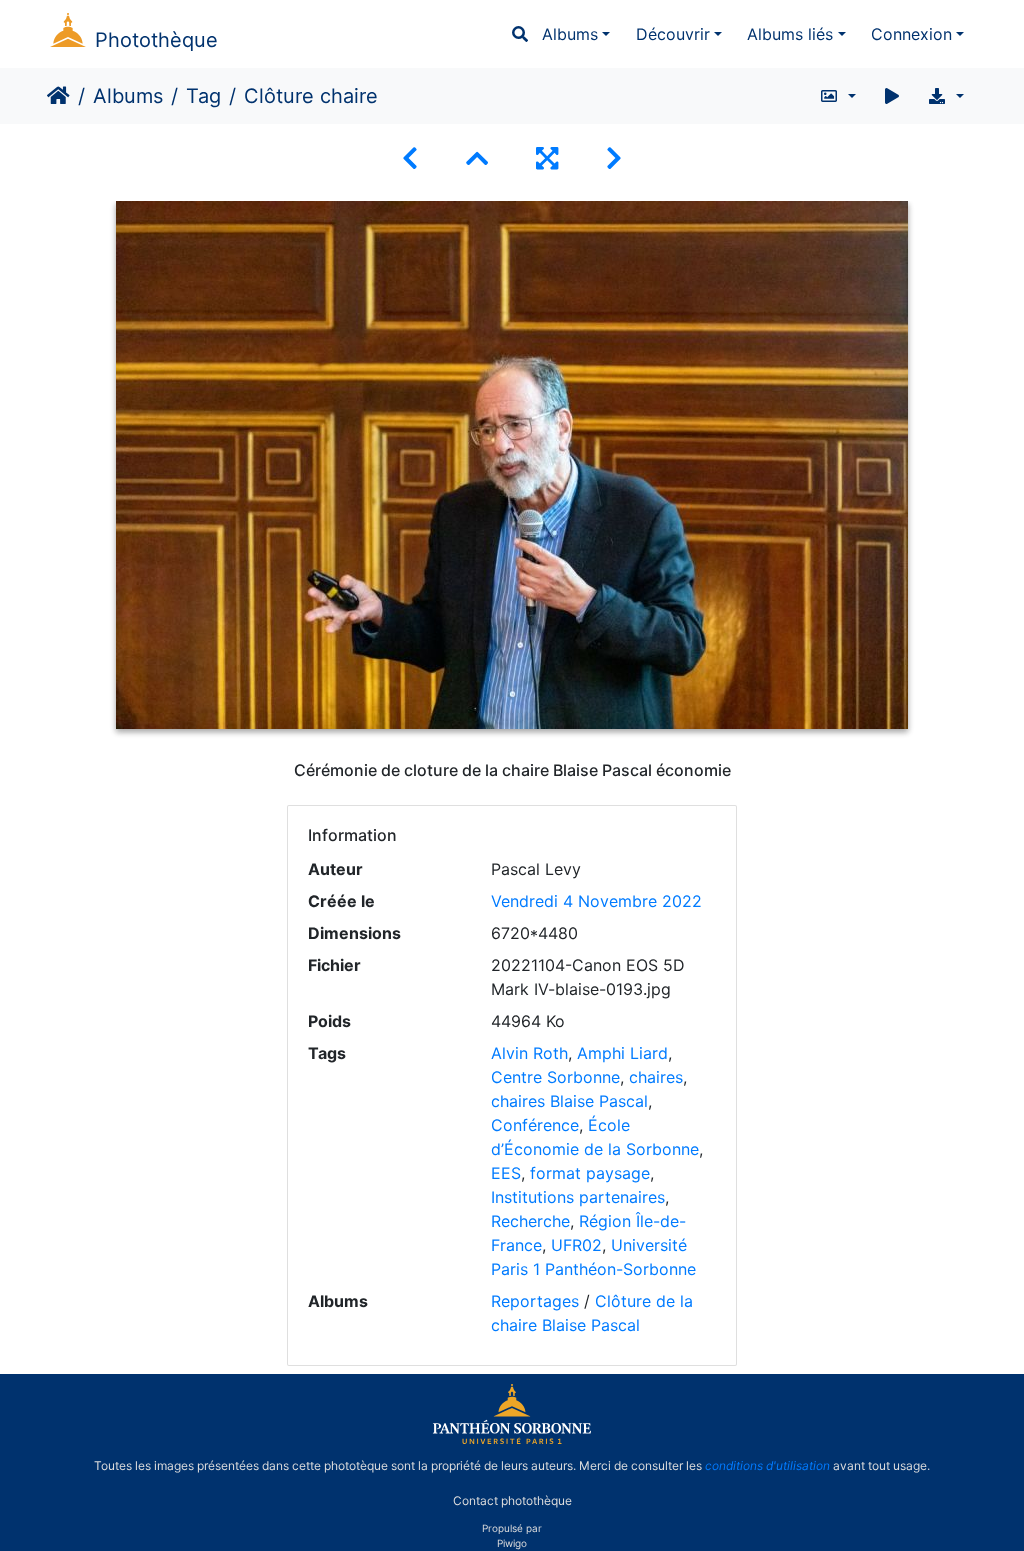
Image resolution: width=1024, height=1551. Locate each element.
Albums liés (790, 34)
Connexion (911, 34)
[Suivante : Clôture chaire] (614, 158)
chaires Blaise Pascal (569, 1101)
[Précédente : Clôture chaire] (410, 158)
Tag (203, 96)
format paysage (590, 1173)
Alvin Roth (529, 1053)
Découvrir (673, 34)
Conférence (535, 1125)
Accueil (58, 96)
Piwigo (512, 1543)
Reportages (535, 1301)
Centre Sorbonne (555, 1077)
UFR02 (576, 1245)
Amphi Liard (622, 1053)
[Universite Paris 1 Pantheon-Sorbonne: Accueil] (512, 1440)
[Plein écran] (547, 158)
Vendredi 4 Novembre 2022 (596, 901)
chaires (656, 1077)
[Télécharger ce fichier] (945, 96)
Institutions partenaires (578, 1197)
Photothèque (156, 40)
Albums (570, 34)
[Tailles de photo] (837, 96)
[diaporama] (892, 96)
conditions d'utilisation (767, 1465)
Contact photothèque (512, 1499)
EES (506, 1173)
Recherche (530, 1221)
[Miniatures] (477, 158)
